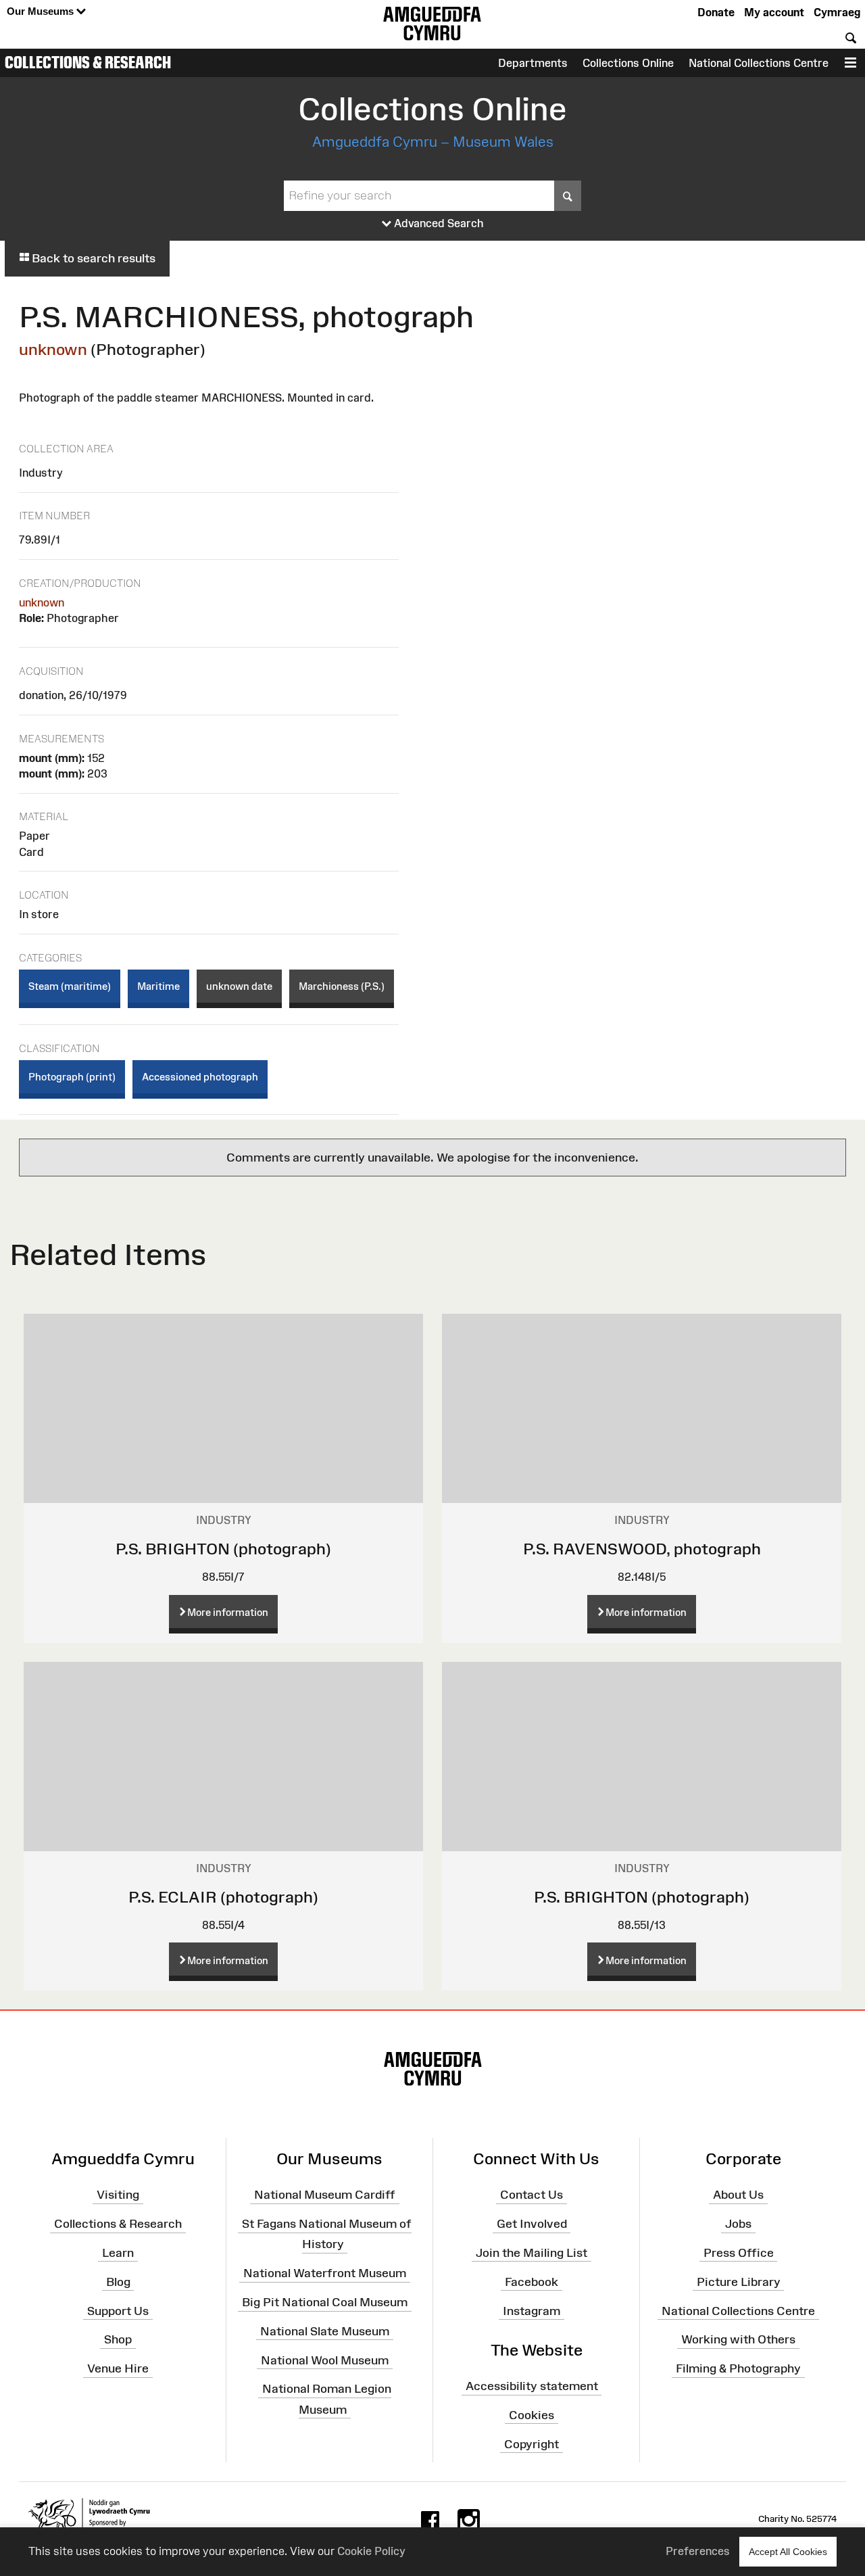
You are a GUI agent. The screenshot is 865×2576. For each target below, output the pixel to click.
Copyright (532, 2443)
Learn (118, 2253)
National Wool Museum (325, 2360)
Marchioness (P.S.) (342, 986)
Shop (118, 2339)
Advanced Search (438, 223)
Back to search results (92, 258)
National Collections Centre (759, 63)
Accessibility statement (532, 2386)
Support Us (118, 2310)
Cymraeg (837, 12)
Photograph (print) (72, 1077)
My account (774, 12)
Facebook (532, 2281)
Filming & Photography (738, 2368)
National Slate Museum (325, 2331)
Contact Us (532, 2195)
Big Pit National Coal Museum (325, 2302)
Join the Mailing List (532, 2253)
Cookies (532, 2415)
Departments (533, 63)
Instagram (532, 2310)
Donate (716, 12)
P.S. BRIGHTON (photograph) (223, 1549)
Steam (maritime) (70, 986)
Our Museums (42, 11)
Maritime (158, 986)
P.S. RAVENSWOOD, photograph (642, 1549)
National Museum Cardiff (325, 2195)
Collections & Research (88, 62)
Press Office (739, 2253)
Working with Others (738, 2339)
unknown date (239, 986)
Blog (118, 2281)
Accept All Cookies (788, 2552)
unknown (53, 349)
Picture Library (739, 2281)
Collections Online (628, 63)
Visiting (118, 2195)
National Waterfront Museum (325, 2273)
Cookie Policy (371, 2551)
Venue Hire (118, 2368)
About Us (738, 2195)
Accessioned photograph (200, 1077)
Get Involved (532, 2224)
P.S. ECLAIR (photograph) (223, 1897)
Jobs (738, 2224)
